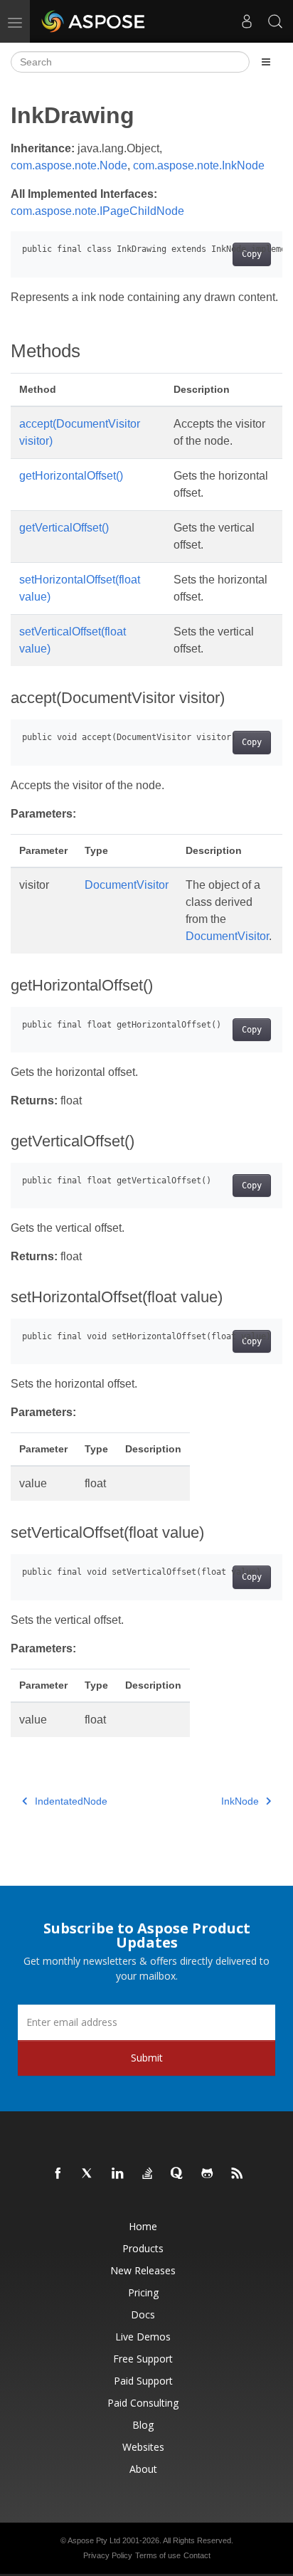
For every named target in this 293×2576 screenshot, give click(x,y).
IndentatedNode (71, 1801)
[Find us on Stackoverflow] (148, 2174)
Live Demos (143, 2337)
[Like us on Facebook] (58, 2174)
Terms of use (158, 2555)
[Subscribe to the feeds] (238, 2174)
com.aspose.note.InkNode (199, 165)
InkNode (240, 1801)
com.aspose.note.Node (69, 165)
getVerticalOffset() (64, 528)
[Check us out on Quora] (178, 2174)
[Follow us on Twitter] (88, 2174)
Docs (143, 2314)
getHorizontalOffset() (71, 476)
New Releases (143, 2270)
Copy (252, 254)
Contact (197, 2555)
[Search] (275, 21)
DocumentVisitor (127, 885)
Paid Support (143, 2381)
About (143, 2469)
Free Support (143, 2359)
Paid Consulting (143, 2403)
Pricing (143, 2292)
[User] (247, 21)
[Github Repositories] (208, 2174)
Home (143, 2226)
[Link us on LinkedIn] (118, 2174)
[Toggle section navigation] (266, 62)
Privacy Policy (108, 2555)
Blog (143, 2425)
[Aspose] (94, 21)
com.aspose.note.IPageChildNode (97, 211)
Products (143, 2248)
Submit (147, 2058)
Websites (143, 2447)
